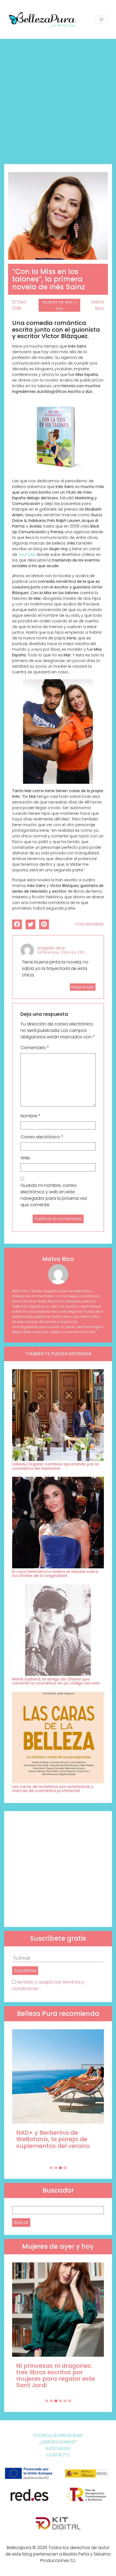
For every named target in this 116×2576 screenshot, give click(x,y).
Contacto (58, 2455)
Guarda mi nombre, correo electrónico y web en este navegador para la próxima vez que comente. (54, 1195)
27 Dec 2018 (19, 305)
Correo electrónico (42, 1137)
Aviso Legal (58, 2448)
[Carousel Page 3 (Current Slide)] (60, 2168)
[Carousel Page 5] (65, 2401)
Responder (83, 987)
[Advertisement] (58, 99)
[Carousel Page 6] (70, 2401)
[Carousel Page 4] (65, 2168)
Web (25, 1158)
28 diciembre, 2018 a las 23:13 (61, 952)
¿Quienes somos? (58, 2442)
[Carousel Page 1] (51, 2168)
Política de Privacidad (58, 2435)
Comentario (35, 1048)
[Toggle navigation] (101, 20)
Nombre (30, 1116)
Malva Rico (98, 305)
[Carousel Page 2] (56, 2168)
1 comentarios (89, 924)
